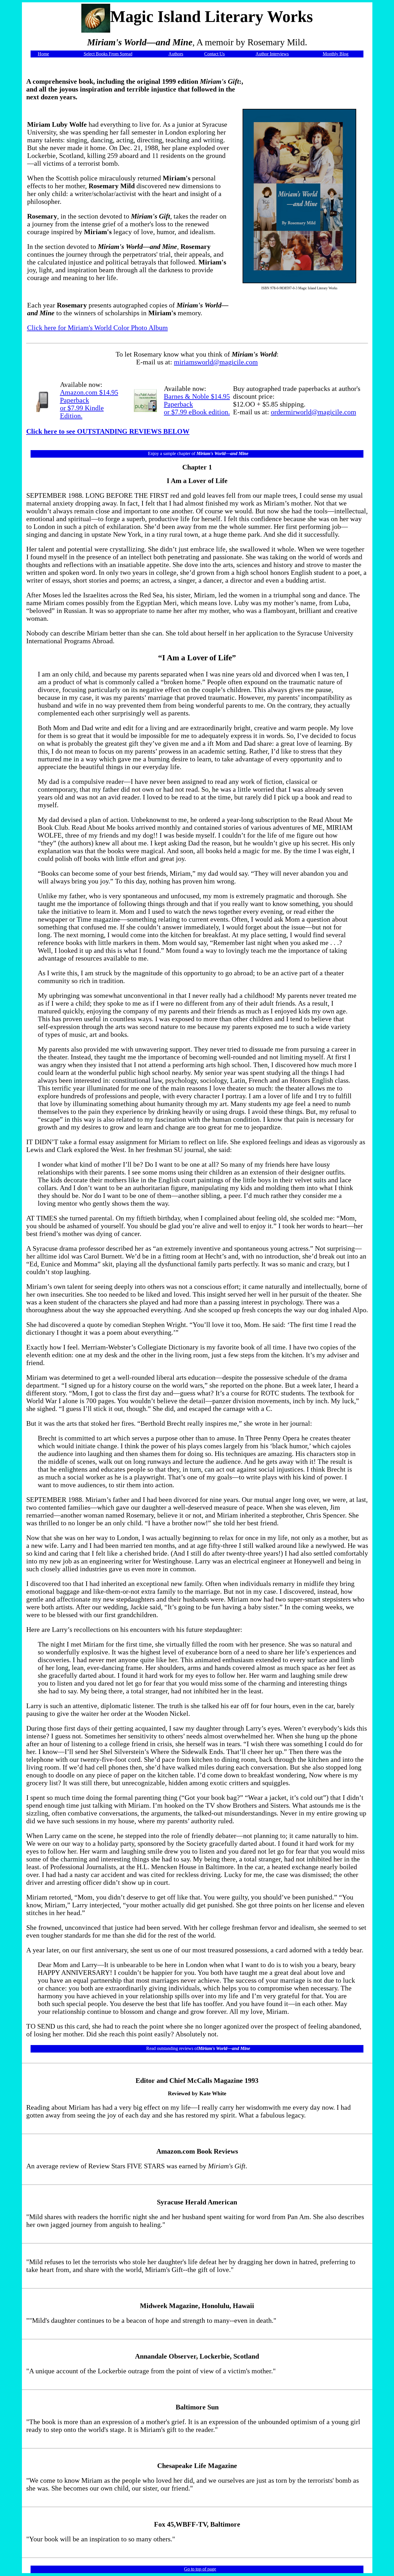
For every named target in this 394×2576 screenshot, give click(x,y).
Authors (176, 54)
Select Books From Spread (108, 54)
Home (43, 54)
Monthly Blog (336, 54)
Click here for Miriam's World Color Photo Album (97, 328)
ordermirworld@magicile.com (314, 412)
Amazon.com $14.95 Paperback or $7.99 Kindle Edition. (89, 404)
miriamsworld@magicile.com (216, 362)
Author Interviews (272, 54)
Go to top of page (200, 2569)
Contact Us (214, 54)
